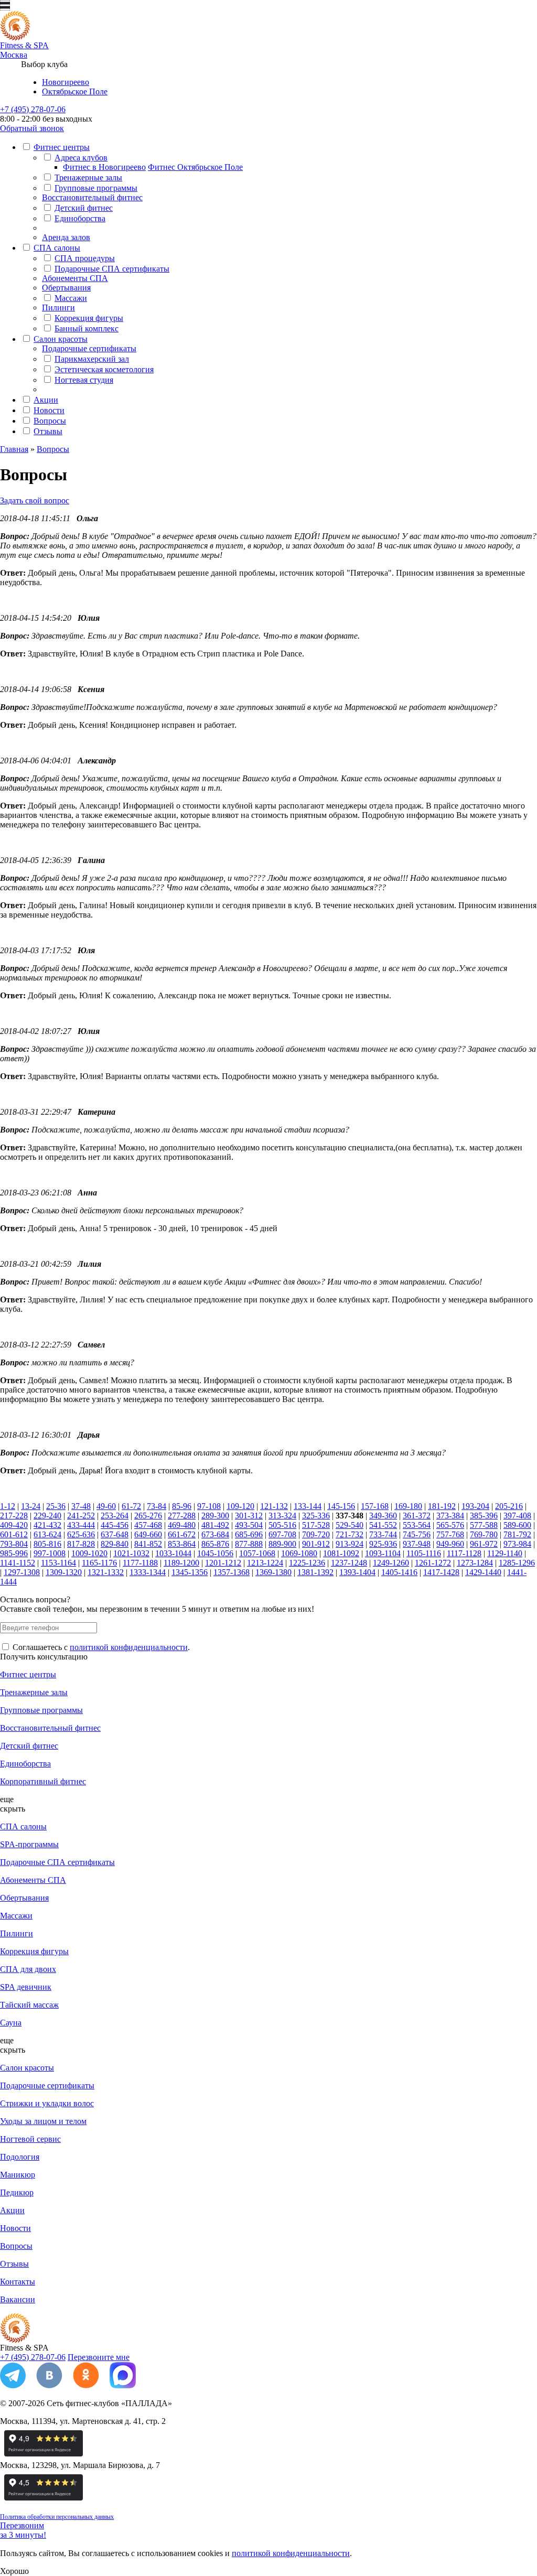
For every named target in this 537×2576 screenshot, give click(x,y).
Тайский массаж (29, 2005)
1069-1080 (299, 1553)
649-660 (148, 1534)
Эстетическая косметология (104, 369)
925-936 (383, 1544)
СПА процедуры (85, 258)
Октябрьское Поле (75, 91)
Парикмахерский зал (92, 359)
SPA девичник (26, 1987)
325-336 (316, 1516)
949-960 (450, 1544)
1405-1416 (399, 1572)
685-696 (249, 1534)
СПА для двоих (28, 1969)
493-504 (249, 1525)
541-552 (383, 1525)
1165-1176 (99, 1563)
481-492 (215, 1525)
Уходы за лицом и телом (43, 2121)
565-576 (450, 1525)
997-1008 (50, 1553)
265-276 (148, 1516)
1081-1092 (341, 1553)
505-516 (282, 1525)
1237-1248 (349, 1563)
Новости (49, 410)
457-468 (148, 1525)
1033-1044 (173, 1553)
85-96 (182, 1506)
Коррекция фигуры (89, 318)
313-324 (282, 1516)
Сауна (11, 2023)
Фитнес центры (62, 147)
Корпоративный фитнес (43, 1781)
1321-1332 (106, 1572)
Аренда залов (66, 237)
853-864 (182, 1544)
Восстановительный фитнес (92, 197)
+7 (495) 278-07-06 (33, 109)
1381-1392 (315, 1572)
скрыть (13, 1809)
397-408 (517, 1516)
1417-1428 (441, 1572)
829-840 (115, 1544)
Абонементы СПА (75, 278)
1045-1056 (215, 1553)
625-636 (81, 1534)
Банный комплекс (87, 328)
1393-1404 (357, 1572)
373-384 (450, 1516)
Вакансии (18, 2299)
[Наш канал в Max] (123, 2385)
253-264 (115, 1516)
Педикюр (17, 2192)
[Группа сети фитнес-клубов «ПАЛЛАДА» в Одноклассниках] (86, 2385)
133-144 (308, 1506)
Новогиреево (66, 82)
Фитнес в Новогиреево (104, 167)
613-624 (47, 1534)
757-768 (450, 1534)
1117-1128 (464, 1553)
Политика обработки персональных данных (57, 2517)
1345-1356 (190, 1572)
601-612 (14, 1534)
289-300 (215, 1516)
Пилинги (58, 308)
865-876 (215, 1544)
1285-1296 (517, 1563)
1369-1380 (273, 1572)
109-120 (240, 1506)
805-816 (47, 1544)
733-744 (383, 1534)
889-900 (282, 1544)
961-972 (484, 1544)
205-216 (509, 1506)
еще (7, 1799)
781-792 (517, 1534)
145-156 (341, 1506)
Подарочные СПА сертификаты (112, 269)
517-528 (316, 1525)
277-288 (182, 1516)
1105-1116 (424, 1553)
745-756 (417, 1534)
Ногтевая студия (84, 380)
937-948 (417, 1544)
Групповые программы (96, 188)
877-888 (249, 1544)
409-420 (14, 1525)
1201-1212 (223, 1563)
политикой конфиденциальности (129, 1647)
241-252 (81, 1516)
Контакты (18, 2282)
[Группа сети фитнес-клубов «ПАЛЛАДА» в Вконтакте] (49, 2385)
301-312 (249, 1516)
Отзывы (48, 431)
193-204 (475, 1506)
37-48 (81, 1506)
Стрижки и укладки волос (47, 2103)
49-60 (106, 1506)
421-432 (47, 1525)
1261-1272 (433, 1563)
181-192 (442, 1506)
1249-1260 (391, 1563)
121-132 (274, 1506)
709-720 (316, 1534)
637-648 (115, 1534)
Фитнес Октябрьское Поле (195, 167)
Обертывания (66, 288)
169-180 (408, 1506)
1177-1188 (140, 1563)
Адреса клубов (81, 158)
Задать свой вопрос (35, 500)
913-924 (350, 1544)
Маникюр (18, 2175)
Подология (20, 2157)
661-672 (182, 1534)
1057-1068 (257, 1553)
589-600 (517, 1525)
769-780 (484, 1534)
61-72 (131, 1506)
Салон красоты (61, 339)
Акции (46, 400)
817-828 (81, 1544)
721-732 (350, 1534)
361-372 (417, 1516)
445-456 (115, 1525)
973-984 (517, 1544)
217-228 (14, 1516)
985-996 (14, 1553)
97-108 (209, 1506)
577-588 (484, 1525)
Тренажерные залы (88, 177)
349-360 (383, 1516)
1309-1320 (64, 1572)
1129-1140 (505, 1553)
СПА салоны (57, 248)
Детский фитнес (84, 208)
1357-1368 (232, 1572)
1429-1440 (483, 1572)
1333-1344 (148, 1572)
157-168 (375, 1506)
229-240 (47, 1516)
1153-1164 (58, 1563)
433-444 (81, 1525)
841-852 (148, 1544)
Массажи (71, 298)
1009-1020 (89, 1553)
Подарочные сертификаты (89, 348)
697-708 (282, 1534)
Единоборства (80, 218)
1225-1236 (307, 1563)
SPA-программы (29, 1844)
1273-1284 (475, 1563)
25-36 (56, 1506)
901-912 (316, 1544)
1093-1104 (383, 1553)
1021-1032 (131, 1553)
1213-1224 (265, 1563)
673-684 (215, 1534)
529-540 (350, 1525)
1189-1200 (181, 1563)
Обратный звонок (32, 128)
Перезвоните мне (99, 2357)
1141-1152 (18, 1563)
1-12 (8, 1506)
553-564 (417, 1525)
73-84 (157, 1506)
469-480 (182, 1525)
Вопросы (50, 421)
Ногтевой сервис (30, 2139)
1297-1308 (22, 1572)
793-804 (14, 1544)
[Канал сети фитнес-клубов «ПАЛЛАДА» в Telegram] (13, 2385)
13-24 (31, 1506)
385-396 (484, 1516)
